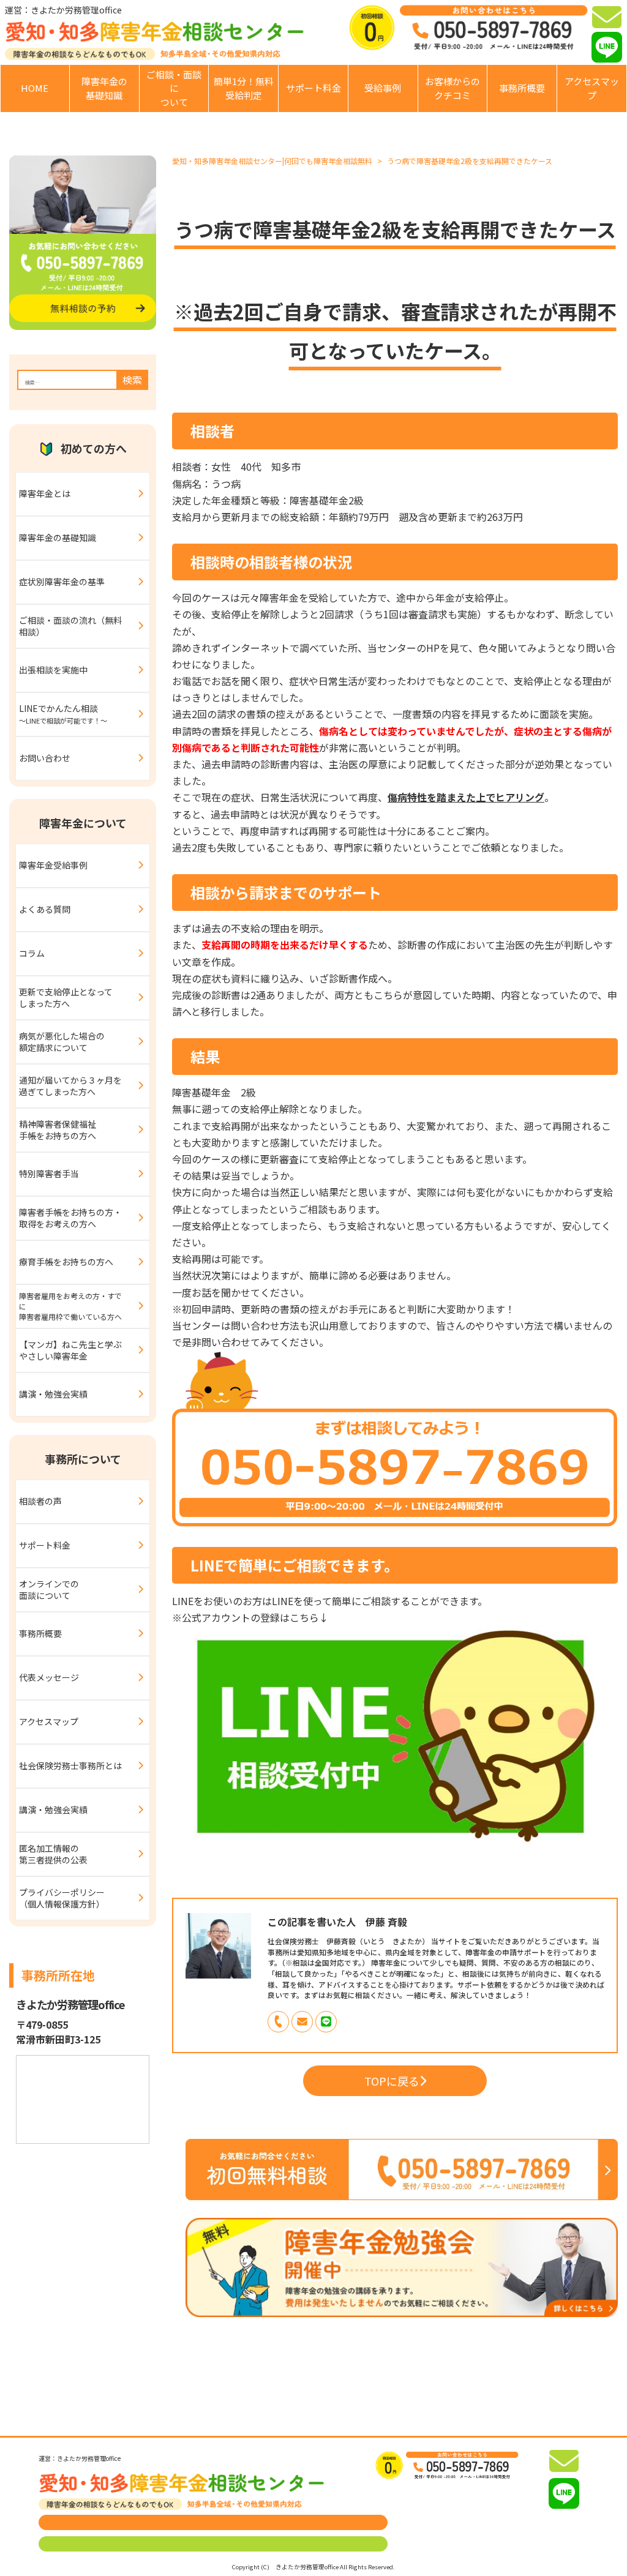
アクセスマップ (592, 88)
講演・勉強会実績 (53, 1394)
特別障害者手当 (49, 1174)
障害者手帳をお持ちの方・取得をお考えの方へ (70, 1218)
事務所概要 (522, 88)
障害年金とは (45, 493)
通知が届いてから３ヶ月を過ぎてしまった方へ (70, 1086)
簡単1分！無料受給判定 (244, 88)
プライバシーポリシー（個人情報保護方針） (62, 1898)
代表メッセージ (49, 1677)
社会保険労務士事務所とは (70, 1765)
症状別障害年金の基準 (62, 582)
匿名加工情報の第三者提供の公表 (53, 1854)
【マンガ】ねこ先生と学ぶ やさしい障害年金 (75, 1350)
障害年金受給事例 (53, 865)
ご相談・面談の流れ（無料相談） (70, 626)
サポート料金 (313, 88)
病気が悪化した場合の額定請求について (62, 1042)
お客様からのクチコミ (452, 88)
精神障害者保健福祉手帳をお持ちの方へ (58, 1130)
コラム (32, 953)
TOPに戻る (392, 2081)
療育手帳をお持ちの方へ (66, 1262)
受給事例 (383, 88)
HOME (35, 88)
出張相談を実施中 (53, 670)
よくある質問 (45, 909)
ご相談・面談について (174, 88)
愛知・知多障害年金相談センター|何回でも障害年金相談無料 (272, 161)
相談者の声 (40, 1501)
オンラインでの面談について (49, 1590)
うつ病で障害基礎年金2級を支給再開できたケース (470, 161)
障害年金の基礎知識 (104, 88)
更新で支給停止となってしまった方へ (66, 998)
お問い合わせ (45, 758)
